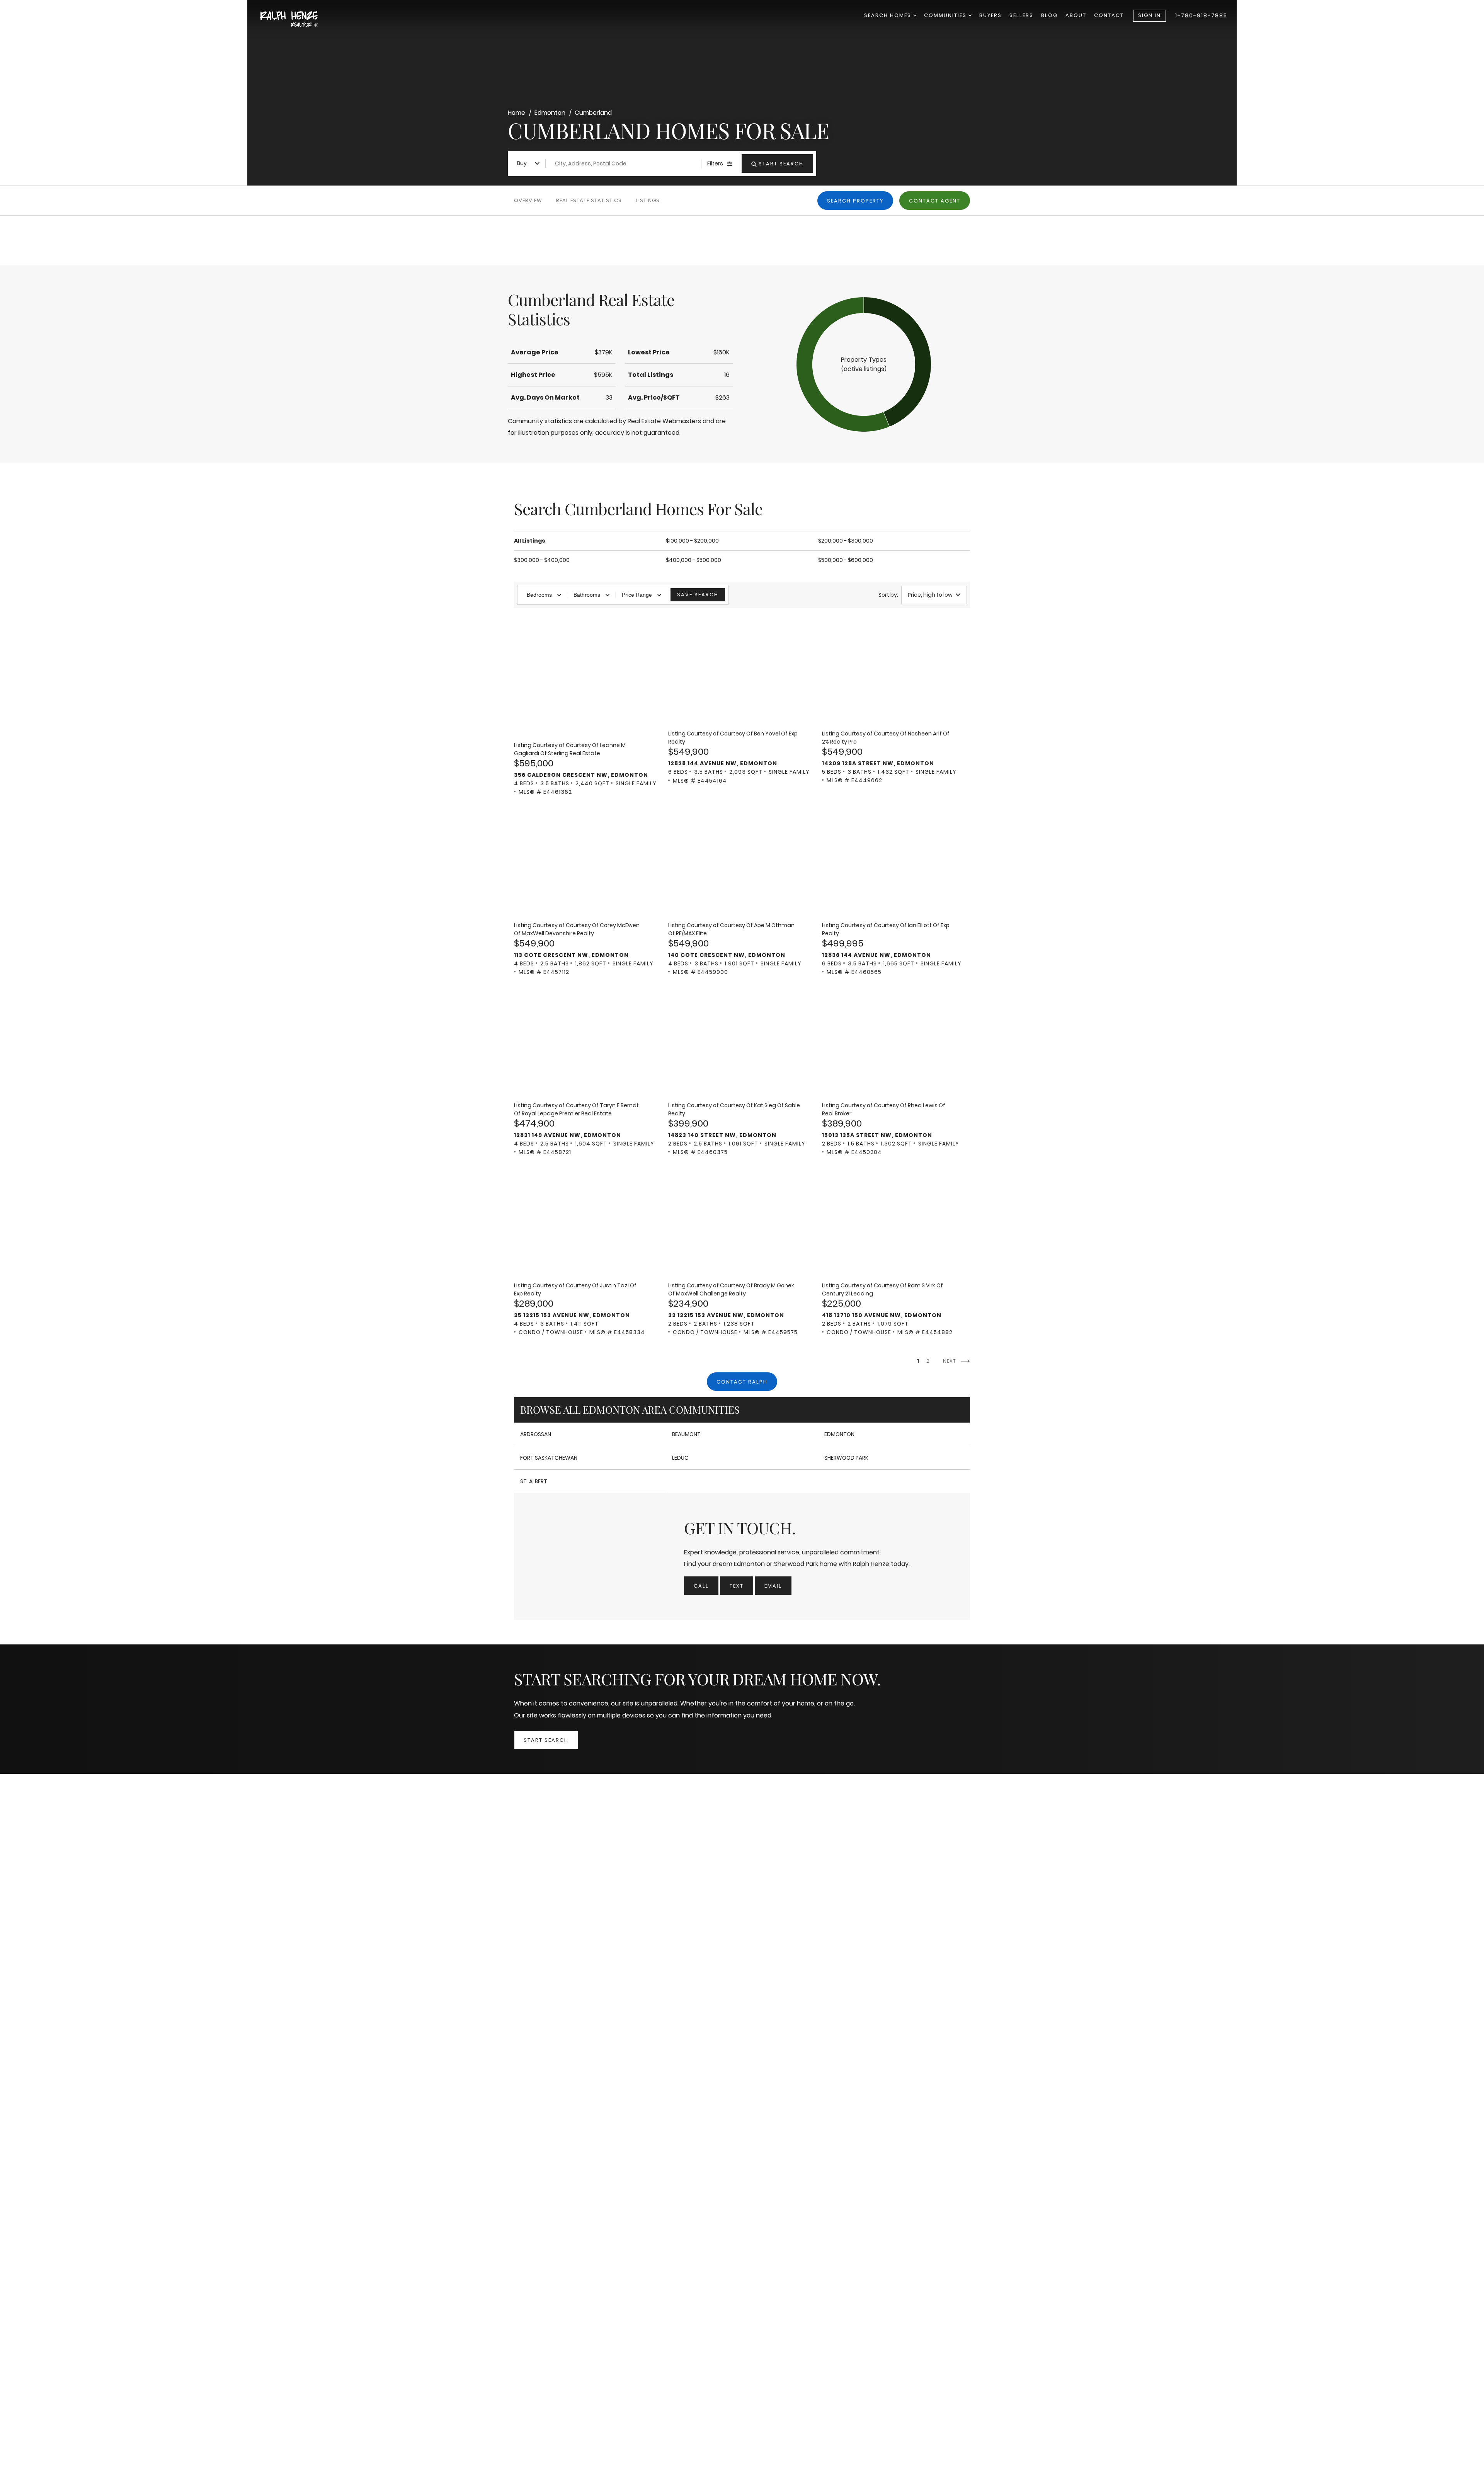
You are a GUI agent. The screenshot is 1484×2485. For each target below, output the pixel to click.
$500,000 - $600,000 (846, 560)
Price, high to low (930, 595)
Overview (528, 200)
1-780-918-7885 (1201, 15)
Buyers (990, 15)
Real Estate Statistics (589, 200)
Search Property (855, 201)
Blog (1049, 15)
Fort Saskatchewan (549, 1458)
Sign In (1150, 15)
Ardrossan (536, 1434)
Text (737, 1586)
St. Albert (534, 1481)
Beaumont (686, 1434)
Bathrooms (587, 595)
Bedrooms (539, 595)
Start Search (546, 1740)
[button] (864, 364)
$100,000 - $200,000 (692, 541)
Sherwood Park (846, 1458)
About (1076, 15)
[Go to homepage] (298, 20)
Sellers (1021, 15)
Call (701, 1586)
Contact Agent (935, 201)
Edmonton (839, 1434)
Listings (648, 200)
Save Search (698, 595)
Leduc (680, 1458)
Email (773, 1586)
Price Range (637, 595)
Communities (946, 15)
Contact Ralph (742, 1382)
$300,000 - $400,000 (542, 560)
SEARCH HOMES (889, 15)
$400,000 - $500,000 (693, 560)
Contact (1109, 15)
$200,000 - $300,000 (846, 541)
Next (950, 1361)
